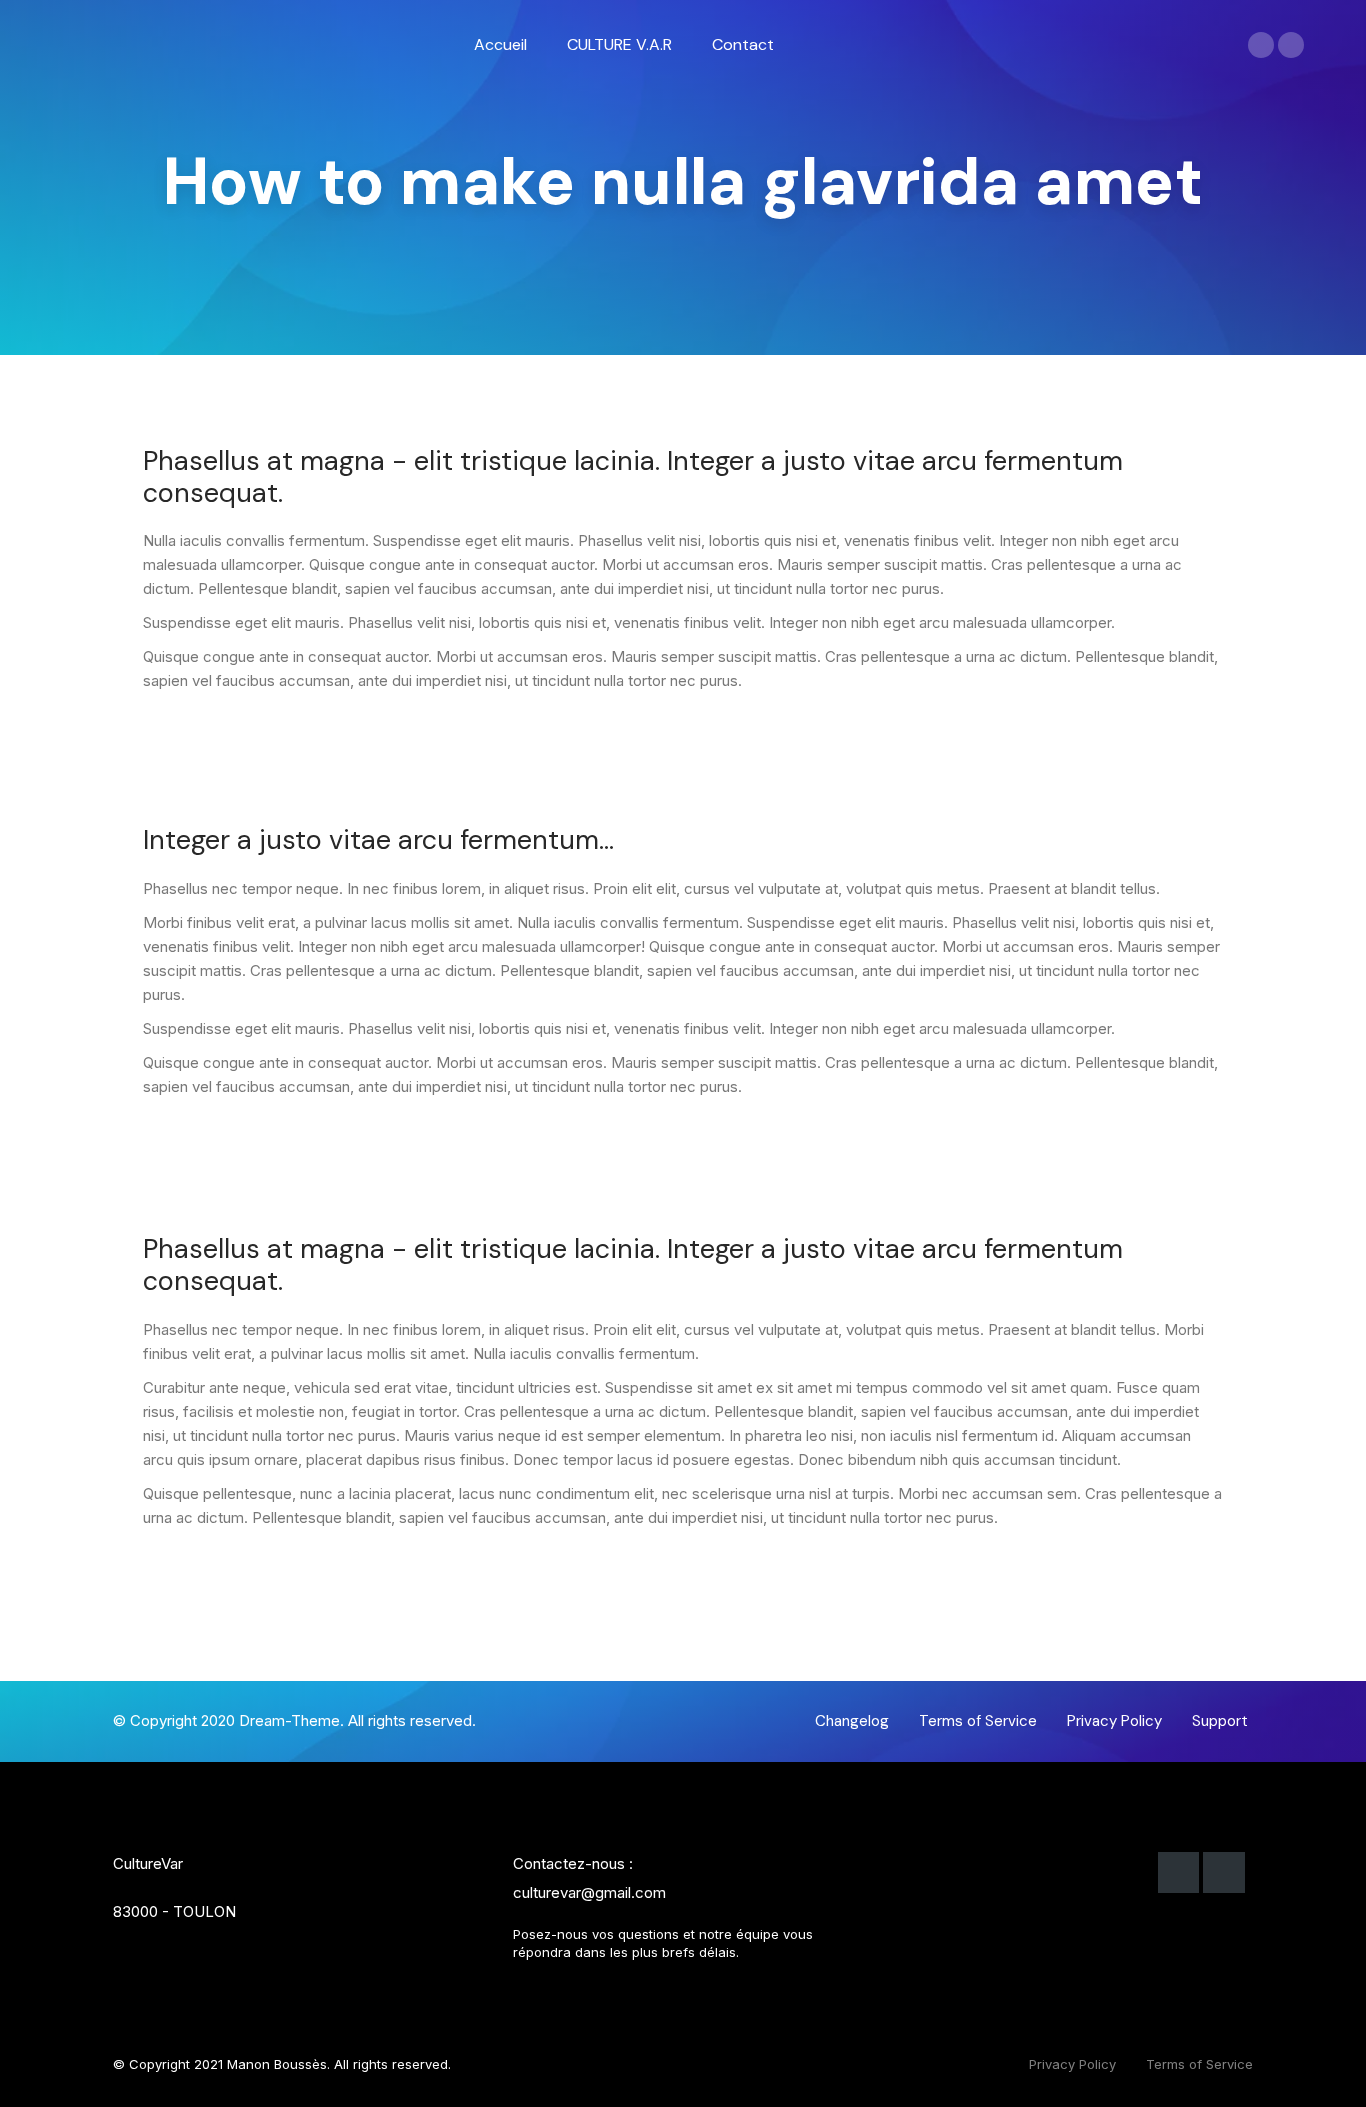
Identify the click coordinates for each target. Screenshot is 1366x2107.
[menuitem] (500, 45)
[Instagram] (1224, 1873)
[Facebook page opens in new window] (1261, 45)
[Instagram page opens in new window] (1291, 45)
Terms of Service (1199, 2064)
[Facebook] (1179, 1873)
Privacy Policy (1072, 2064)
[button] (852, 1721)
